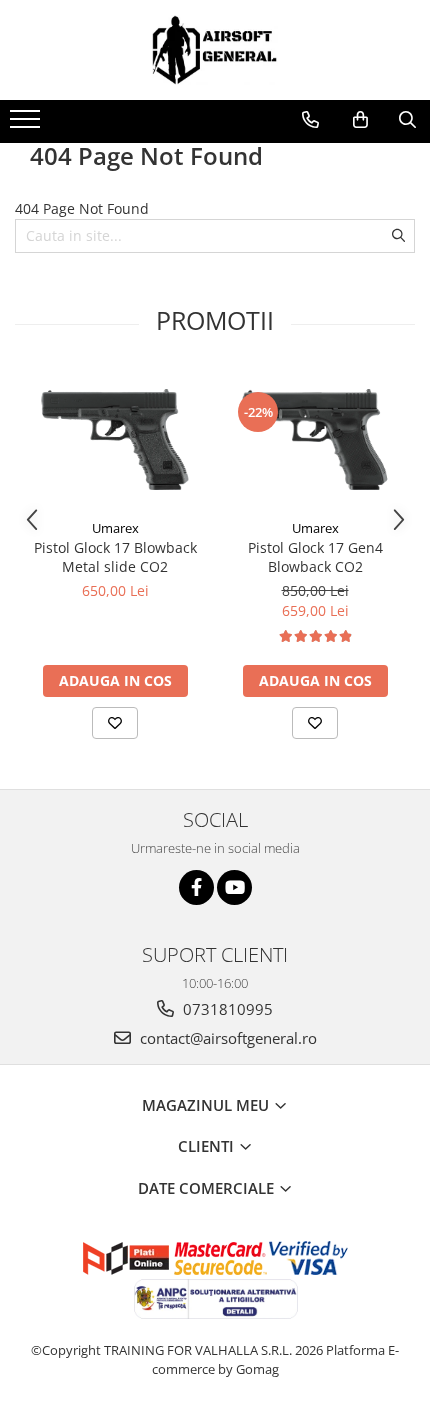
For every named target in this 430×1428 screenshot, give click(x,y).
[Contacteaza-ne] (310, 120)
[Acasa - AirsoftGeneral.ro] (215, 50)
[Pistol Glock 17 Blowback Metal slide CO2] (115, 439)
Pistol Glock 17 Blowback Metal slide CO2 (115, 557)
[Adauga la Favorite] (115, 723)
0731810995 (226, 1009)
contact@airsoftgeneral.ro (226, 1038)
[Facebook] (196, 887)
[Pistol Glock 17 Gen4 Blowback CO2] (315, 439)
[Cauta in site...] (407, 120)
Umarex (115, 528)
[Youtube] (234, 887)
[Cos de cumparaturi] (360, 120)
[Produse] (27, 125)
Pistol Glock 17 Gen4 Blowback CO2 (315, 557)
